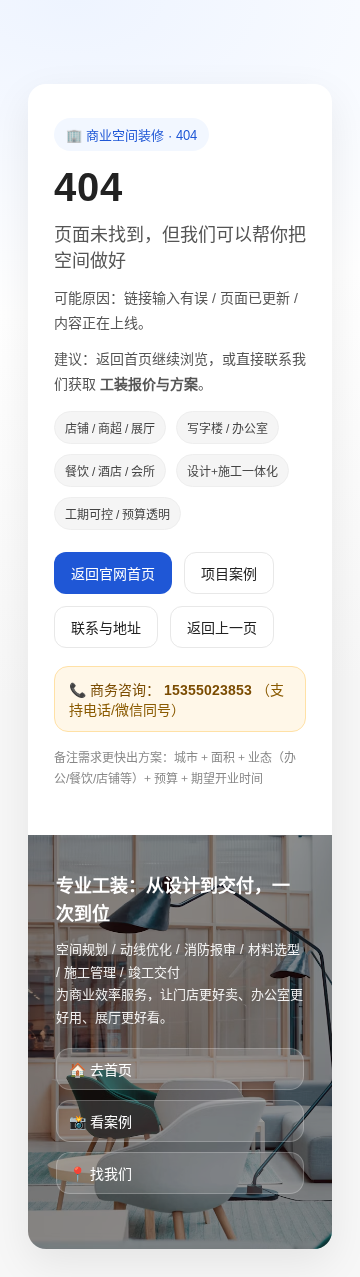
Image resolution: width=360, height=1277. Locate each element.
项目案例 (229, 574)
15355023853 (208, 690)
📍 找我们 (100, 1174)
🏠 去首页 (100, 1070)
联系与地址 (106, 628)
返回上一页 (222, 628)
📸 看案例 (100, 1122)
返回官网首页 (113, 574)
